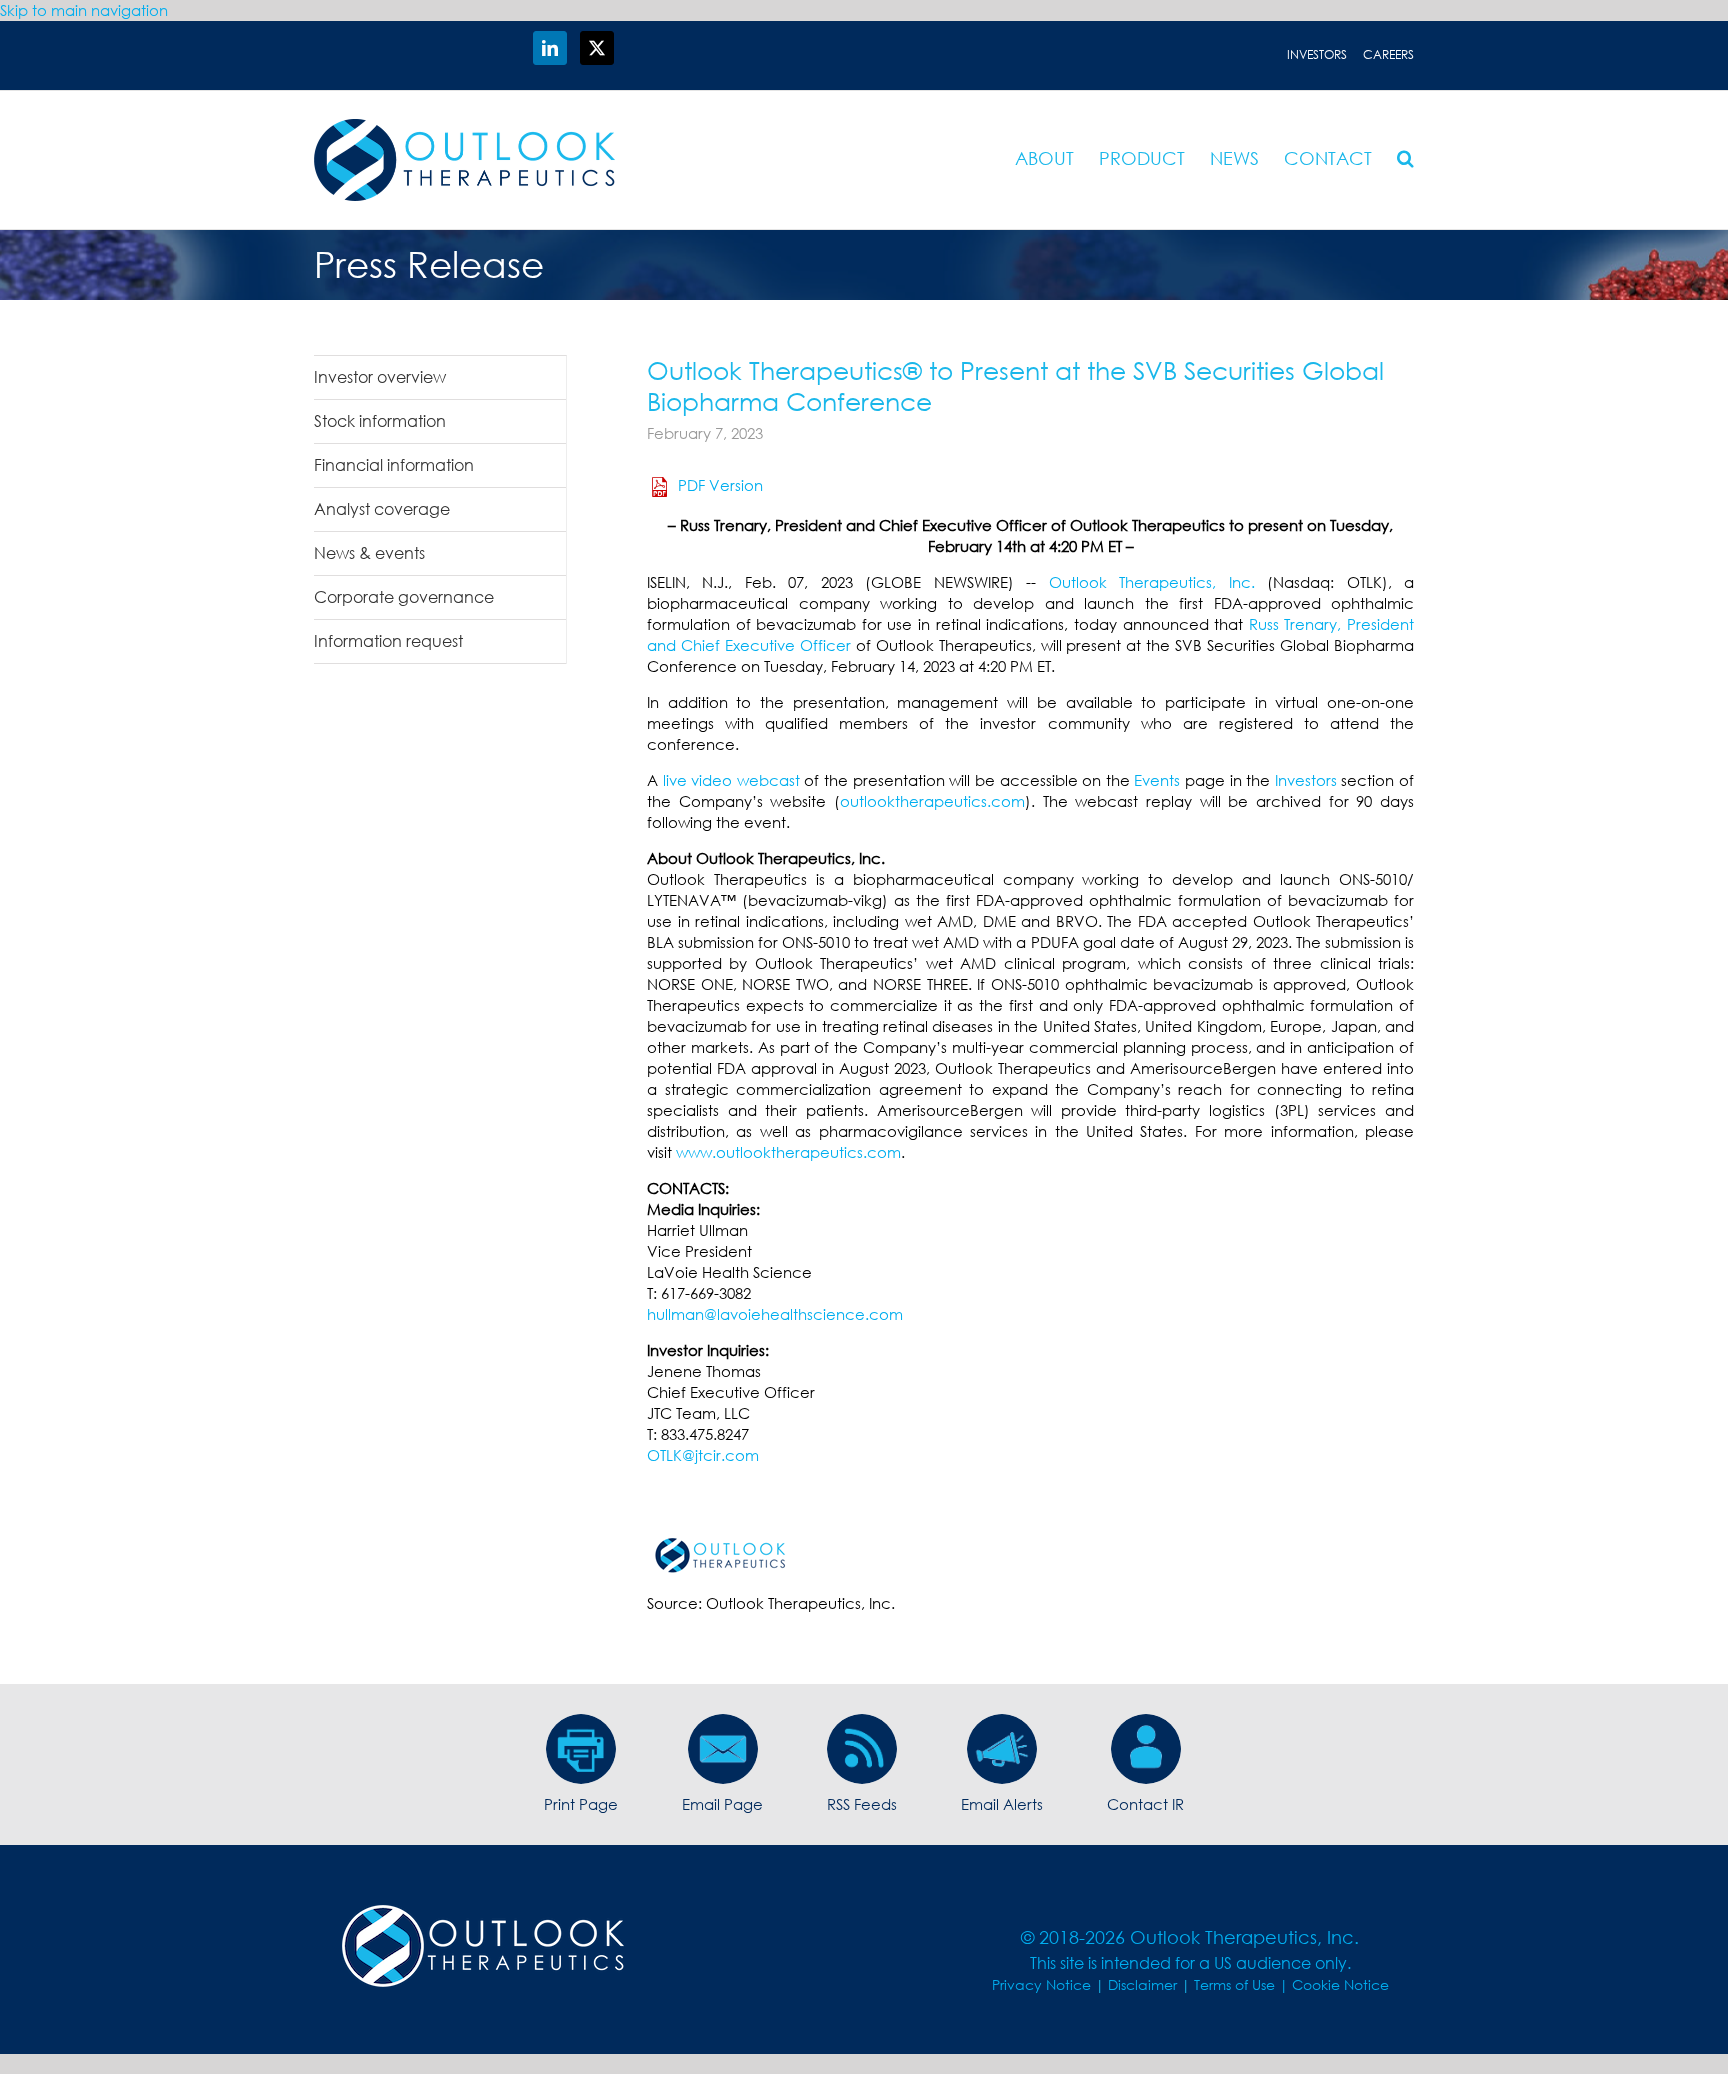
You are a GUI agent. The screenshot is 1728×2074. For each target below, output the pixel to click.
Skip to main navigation (84, 10)
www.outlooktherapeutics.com (788, 1152)
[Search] (1405, 158)
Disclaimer (1142, 1984)
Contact (1328, 158)
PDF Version (720, 485)
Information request (388, 641)
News (1234, 158)
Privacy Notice (1041, 1984)
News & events (369, 553)
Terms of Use (1234, 1984)
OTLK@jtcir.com (703, 1455)
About (1044, 158)
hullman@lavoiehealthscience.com (775, 1314)
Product (1142, 158)
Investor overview (380, 377)
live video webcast (731, 780)
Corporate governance (404, 597)
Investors (1317, 54)
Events (1157, 780)
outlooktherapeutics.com (932, 801)
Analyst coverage (382, 509)
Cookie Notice (1340, 1984)
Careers (1388, 54)
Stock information (380, 421)
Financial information (394, 465)
